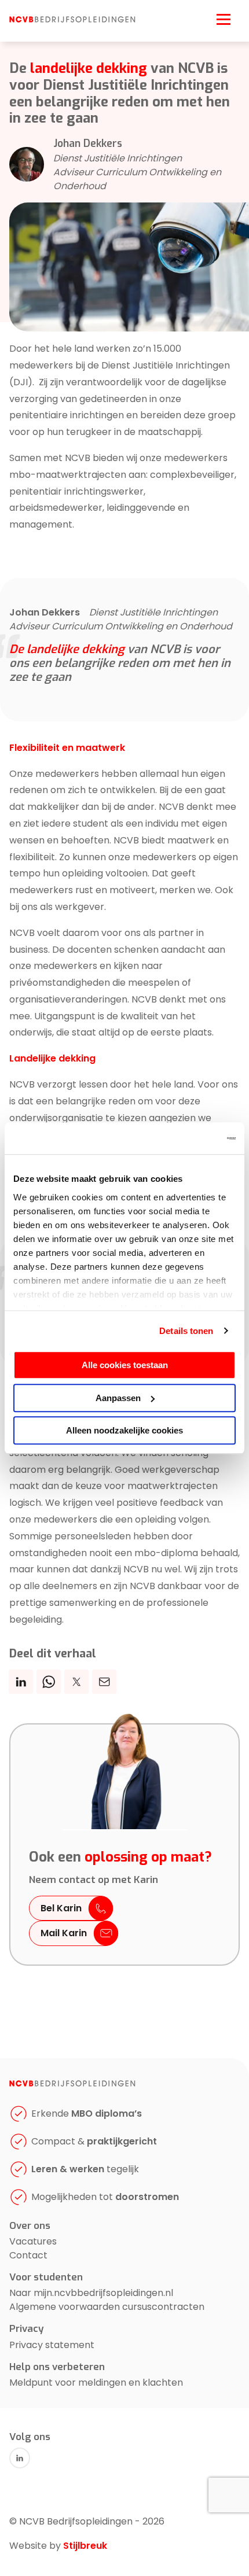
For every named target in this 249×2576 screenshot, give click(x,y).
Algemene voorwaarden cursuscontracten (107, 2307)
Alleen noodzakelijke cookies (124, 1430)
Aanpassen (118, 1398)
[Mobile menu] (224, 18)
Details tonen (186, 1331)
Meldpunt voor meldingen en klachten (96, 2382)
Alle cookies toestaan (125, 1365)
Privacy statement (52, 2345)
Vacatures (33, 2241)
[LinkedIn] (20, 2458)
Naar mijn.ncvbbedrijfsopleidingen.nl (91, 2293)
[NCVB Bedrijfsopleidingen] (72, 20)
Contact (28, 2255)
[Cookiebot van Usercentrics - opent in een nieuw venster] (185, 1138)
